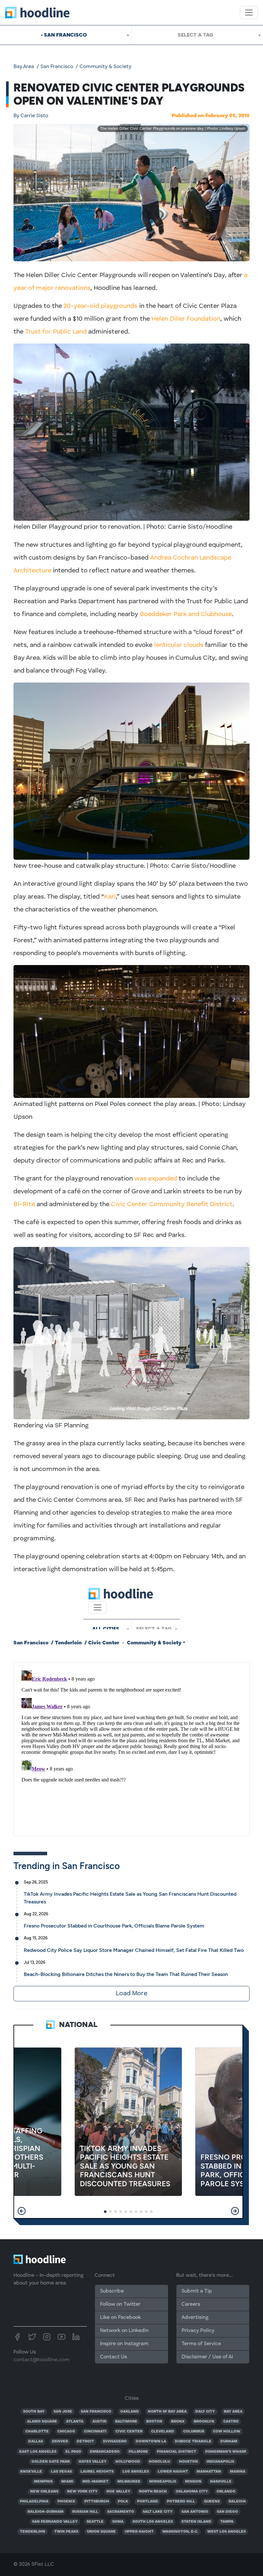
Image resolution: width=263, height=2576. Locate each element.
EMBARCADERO (105, 2452)
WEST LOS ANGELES (226, 2532)
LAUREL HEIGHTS (97, 2472)
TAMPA (227, 2522)
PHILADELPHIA (34, 2502)
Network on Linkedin (124, 2331)
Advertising (195, 2318)
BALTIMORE (126, 2422)
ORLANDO (226, 2492)
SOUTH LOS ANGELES (153, 2522)
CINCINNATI (95, 2432)
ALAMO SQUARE (42, 2422)
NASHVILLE (221, 2482)
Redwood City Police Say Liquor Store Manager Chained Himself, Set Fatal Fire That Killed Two (134, 1950)
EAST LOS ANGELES (38, 2452)
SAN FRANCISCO (96, 2412)
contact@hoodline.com (41, 2360)
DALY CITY (205, 2412)
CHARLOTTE (37, 2432)
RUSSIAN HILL (85, 2512)
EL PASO (73, 2452)
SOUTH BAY (34, 2412)
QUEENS (212, 2502)
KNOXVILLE (31, 2472)
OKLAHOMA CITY (192, 2492)
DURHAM (229, 2441)
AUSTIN (99, 2422)
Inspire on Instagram (124, 2344)
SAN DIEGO (227, 2512)
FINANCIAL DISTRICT (177, 2452)
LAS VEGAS (61, 2472)
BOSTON (154, 2422)
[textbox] (197, 35)
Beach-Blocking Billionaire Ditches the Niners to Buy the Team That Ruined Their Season (126, 1974)
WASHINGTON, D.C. (180, 2532)
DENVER (60, 2441)
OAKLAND (130, 2412)
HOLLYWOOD (128, 2462)
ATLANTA (75, 2422)
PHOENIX (66, 2502)
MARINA (238, 2472)
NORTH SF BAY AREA (167, 2412)
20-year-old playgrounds (100, 306)
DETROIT (85, 2441)
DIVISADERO (115, 2441)
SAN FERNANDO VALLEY (55, 2522)
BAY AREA (233, 2412)
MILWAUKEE (129, 2482)
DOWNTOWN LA (151, 2441)
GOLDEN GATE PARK (51, 2462)
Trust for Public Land (56, 332)
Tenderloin (68, 1643)
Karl (110, 897)
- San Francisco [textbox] (64, 35)
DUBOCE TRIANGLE (193, 2441)
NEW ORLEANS (44, 2492)
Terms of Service (201, 2344)
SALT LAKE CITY (158, 2512)
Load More (131, 1994)
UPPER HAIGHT (139, 2532)
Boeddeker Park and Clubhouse (186, 614)
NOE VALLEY (118, 2492)
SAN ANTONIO (195, 2512)
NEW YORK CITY (82, 2492)
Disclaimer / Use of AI (207, 2357)
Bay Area (24, 67)
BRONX (178, 2422)
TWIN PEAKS (66, 2532)
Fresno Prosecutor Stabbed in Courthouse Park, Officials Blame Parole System (114, 1926)
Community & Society (105, 67)
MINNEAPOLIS (163, 2482)
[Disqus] (131, 1748)
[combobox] (66, 35)
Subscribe (112, 2291)
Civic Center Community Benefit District (172, 1205)
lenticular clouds (179, 645)
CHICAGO (66, 2432)
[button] (22, 2211)
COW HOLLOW (227, 2432)
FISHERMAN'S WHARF (226, 2452)
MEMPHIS (43, 2482)
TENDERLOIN (33, 2532)
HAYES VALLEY (93, 2462)
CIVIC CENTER (129, 2432)
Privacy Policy (198, 2331)
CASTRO (231, 2422)
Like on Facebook (120, 2318)
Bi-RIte (24, 1205)
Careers (191, 2304)
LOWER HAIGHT (173, 2472)
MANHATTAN (209, 2472)
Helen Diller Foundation (186, 319)
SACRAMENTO (121, 2512)
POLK (123, 2502)
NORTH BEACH (153, 2492)
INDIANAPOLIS (220, 2462)
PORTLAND (148, 2502)
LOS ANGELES (136, 2472)
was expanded (156, 1179)
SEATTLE (95, 2522)
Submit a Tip (197, 2291)
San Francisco (57, 67)
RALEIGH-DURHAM (46, 2512)
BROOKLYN (204, 2422)
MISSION (193, 2482)
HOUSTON (188, 2462)
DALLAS (36, 2441)
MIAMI (67, 2482)
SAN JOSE (63, 2412)
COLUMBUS (194, 2432)
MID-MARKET (95, 2482)
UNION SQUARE (101, 2532)
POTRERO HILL (181, 2502)
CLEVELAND (163, 2432)
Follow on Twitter (120, 2304)
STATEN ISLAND (196, 2522)
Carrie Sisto (31, 116)
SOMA (118, 2522)
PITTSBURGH (97, 2502)
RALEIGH (237, 2502)
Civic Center (104, 1643)
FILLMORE (138, 2452)
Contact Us (114, 2357)
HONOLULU (159, 2462)
